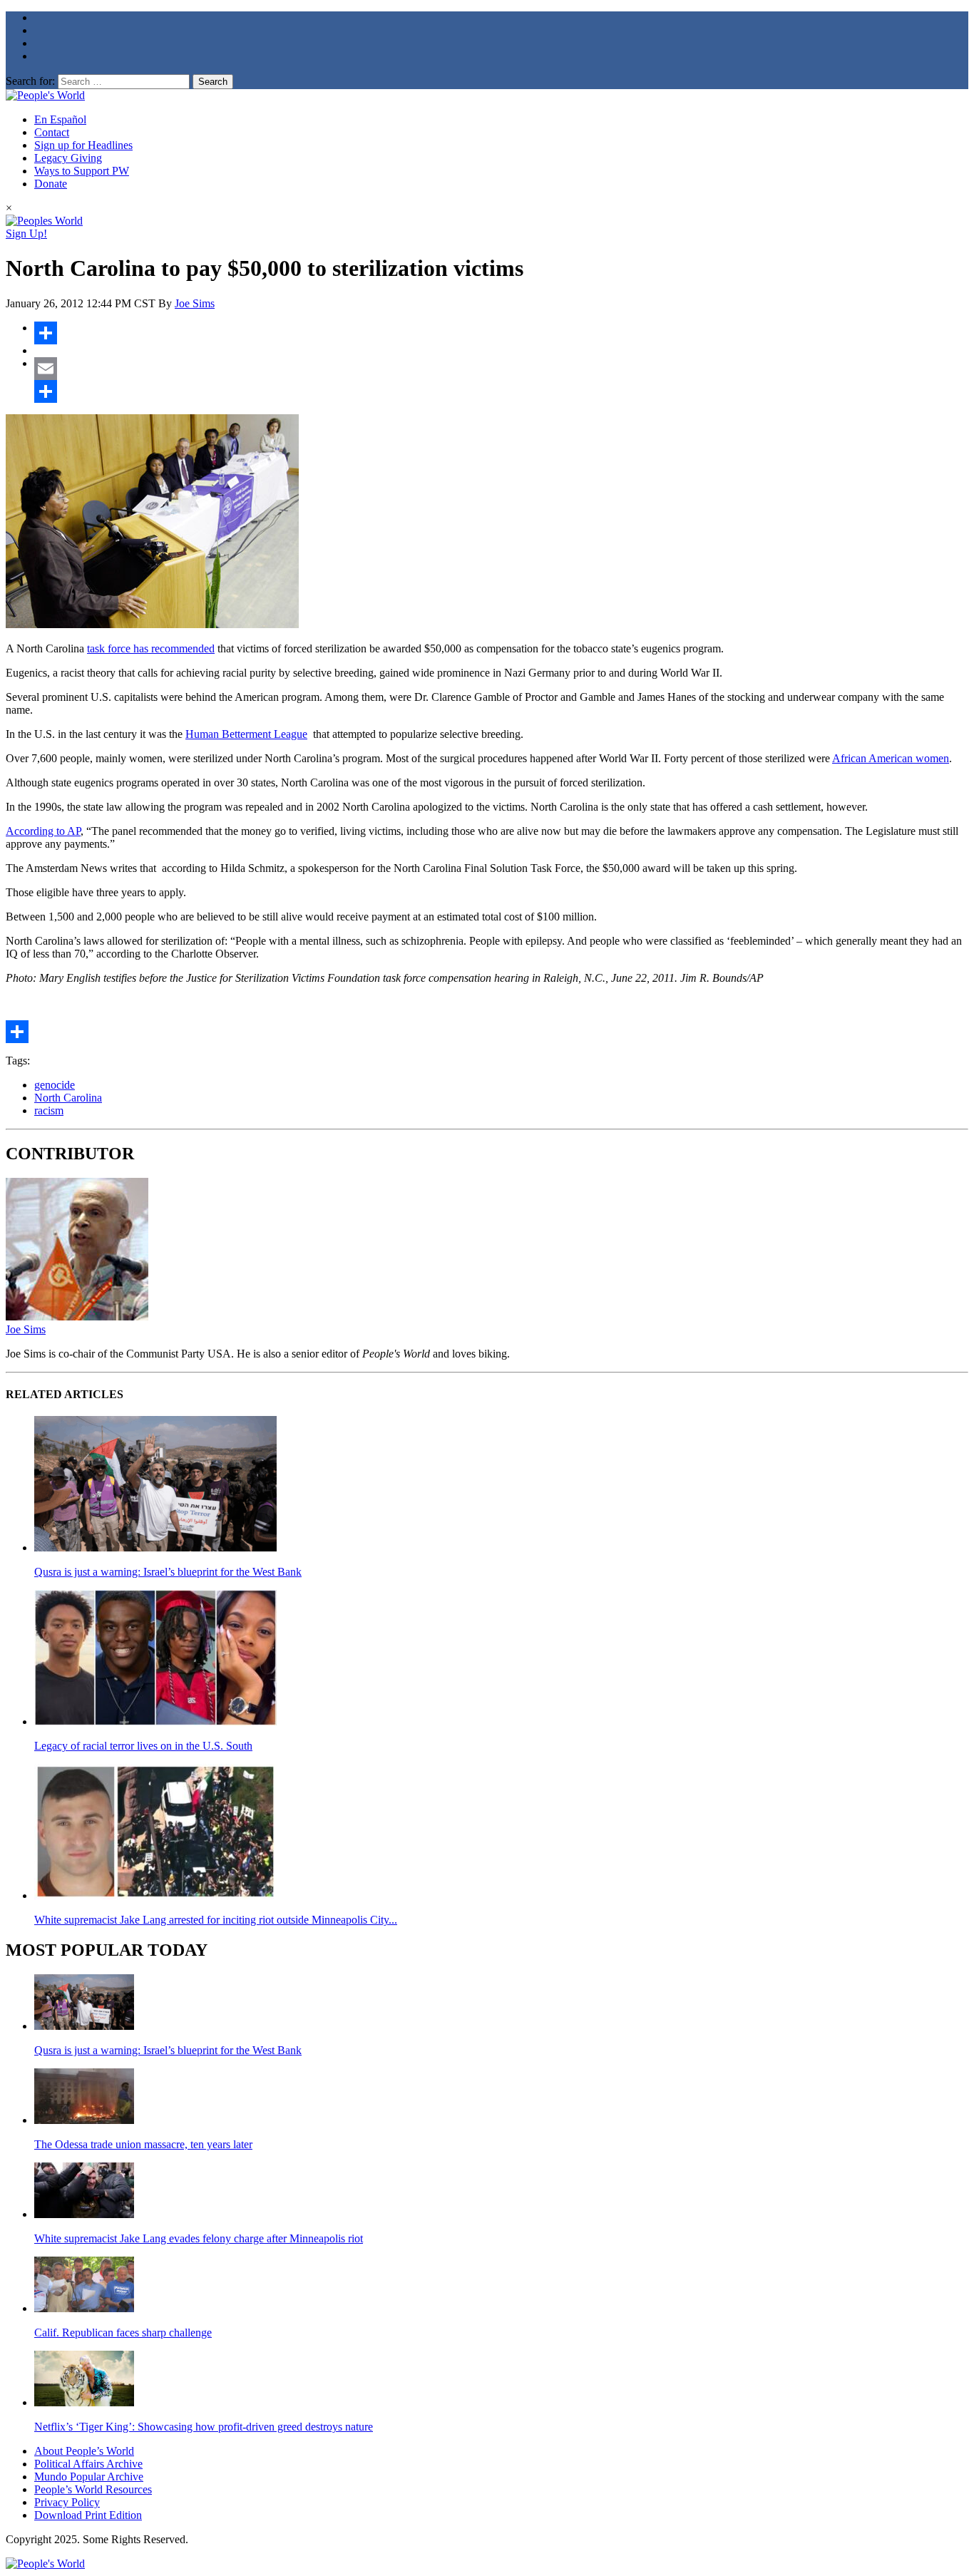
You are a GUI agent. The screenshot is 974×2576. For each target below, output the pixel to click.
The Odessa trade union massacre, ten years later (143, 2144)
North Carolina (68, 1098)
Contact (52, 132)
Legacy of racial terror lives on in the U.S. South (143, 1746)
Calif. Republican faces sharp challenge (123, 2333)
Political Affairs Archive (88, 2464)
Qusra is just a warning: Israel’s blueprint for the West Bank (168, 1572)
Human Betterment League (246, 734)
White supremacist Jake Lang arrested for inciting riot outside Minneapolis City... (216, 1920)
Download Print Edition (88, 2515)
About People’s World (84, 2451)
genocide (55, 1085)
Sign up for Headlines (83, 145)
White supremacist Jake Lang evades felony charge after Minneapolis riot (199, 2238)
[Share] (501, 333)
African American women (891, 758)
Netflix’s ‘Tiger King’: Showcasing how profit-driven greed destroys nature (204, 2427)
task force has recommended (151, 648)
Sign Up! (26, 234)
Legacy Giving (68, 158)
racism (49, 1110)
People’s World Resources (93, 2489)
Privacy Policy (67, 2502)
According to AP (43, 831)
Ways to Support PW (82, 171)
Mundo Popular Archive (89, 2477)
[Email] (501, 369)
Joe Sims (195, 303)
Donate (51, 184)
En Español (60, 119)
